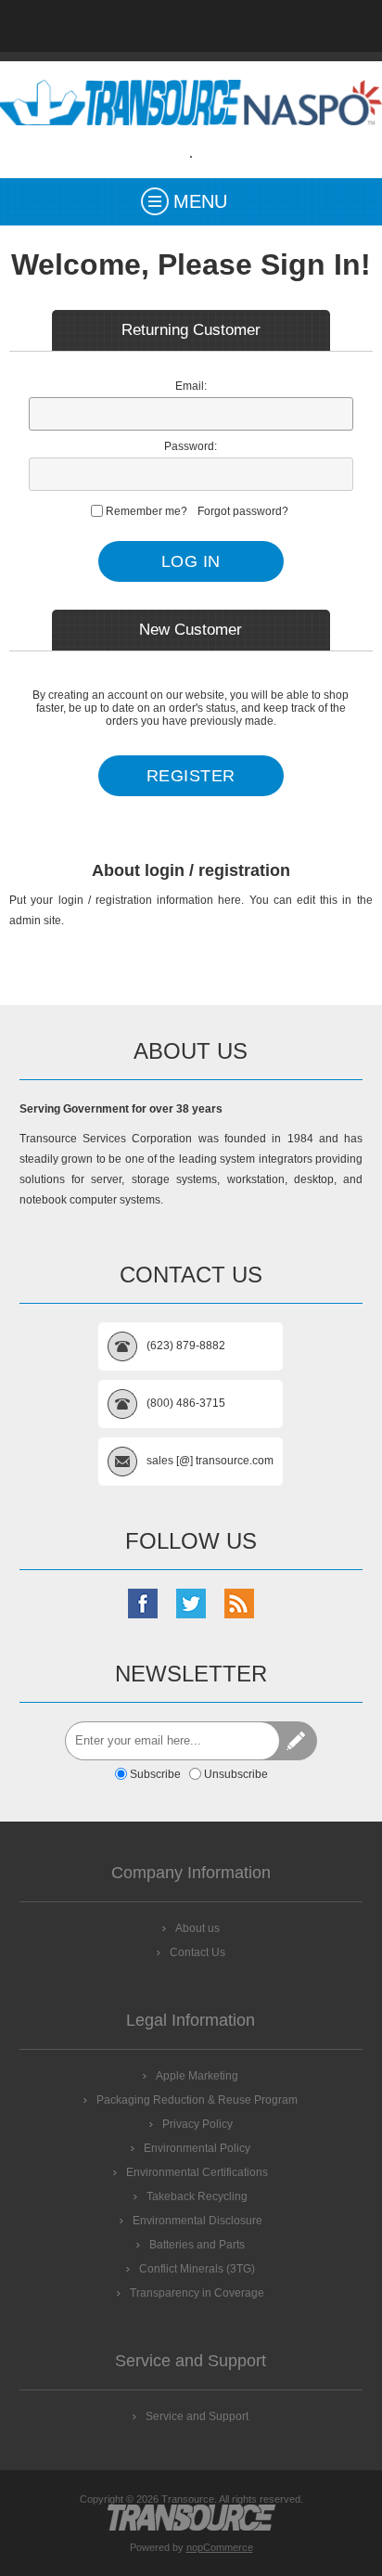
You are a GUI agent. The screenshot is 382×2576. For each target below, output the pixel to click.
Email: (191, 386)
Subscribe (155, 1774)
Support (143, 26)
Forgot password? (243, 511)
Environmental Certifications (197, 2172)
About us (197, 1928)
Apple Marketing (197, 2076)
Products (95, 26)
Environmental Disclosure (197, 2221)
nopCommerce (220, 2547)
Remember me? (146, 511)
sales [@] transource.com (210, 1461)
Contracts (239, 26)
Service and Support (197, 2416)
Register (287, 26)
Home (46, 26)
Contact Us (191, 26)
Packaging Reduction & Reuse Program (197, 2100)
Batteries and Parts (197, 2245)
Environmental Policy (197, 2148)
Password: (191, 446)
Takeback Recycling (197, 2196)
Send (298, 1741)
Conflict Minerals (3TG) (197, 2269)
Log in (336, 26)
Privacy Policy (197, 2124)
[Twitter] (191, 1604)
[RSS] (239, 1604)
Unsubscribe (236, 1774)
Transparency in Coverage (197, 2293)
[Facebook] (143, 1604)
